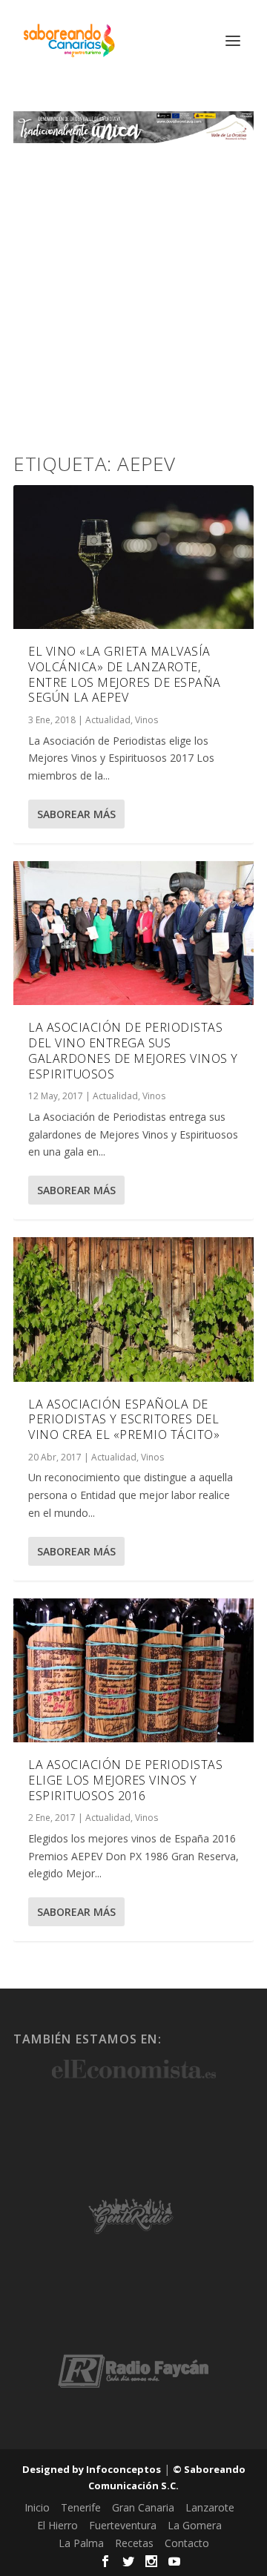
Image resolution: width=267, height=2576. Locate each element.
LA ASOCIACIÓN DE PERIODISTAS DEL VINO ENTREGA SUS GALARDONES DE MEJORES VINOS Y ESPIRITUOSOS (133, 1050)
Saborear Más (76, 814)
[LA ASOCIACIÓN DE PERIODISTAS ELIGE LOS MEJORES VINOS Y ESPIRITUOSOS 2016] (133, 1670)
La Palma (81, 2543)
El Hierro (57, 2525)
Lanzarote (210, 2507)
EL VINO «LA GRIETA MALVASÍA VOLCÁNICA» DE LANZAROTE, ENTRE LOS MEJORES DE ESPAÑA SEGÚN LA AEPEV (125, 674)
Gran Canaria (143, 2507)
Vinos (146, 720)
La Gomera (195, 2525)
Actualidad (108, 720)
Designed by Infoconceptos (92, 2469)
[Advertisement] (133, 284)
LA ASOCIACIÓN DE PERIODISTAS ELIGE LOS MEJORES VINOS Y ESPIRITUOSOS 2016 (125, 1780)
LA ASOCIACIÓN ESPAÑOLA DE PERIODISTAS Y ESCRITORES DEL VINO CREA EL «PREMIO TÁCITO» (124, 1420)
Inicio (37, 2507)
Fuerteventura (123, 2525)
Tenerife (81, 2507)
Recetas (134, 2543)
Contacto (187, 2543)
